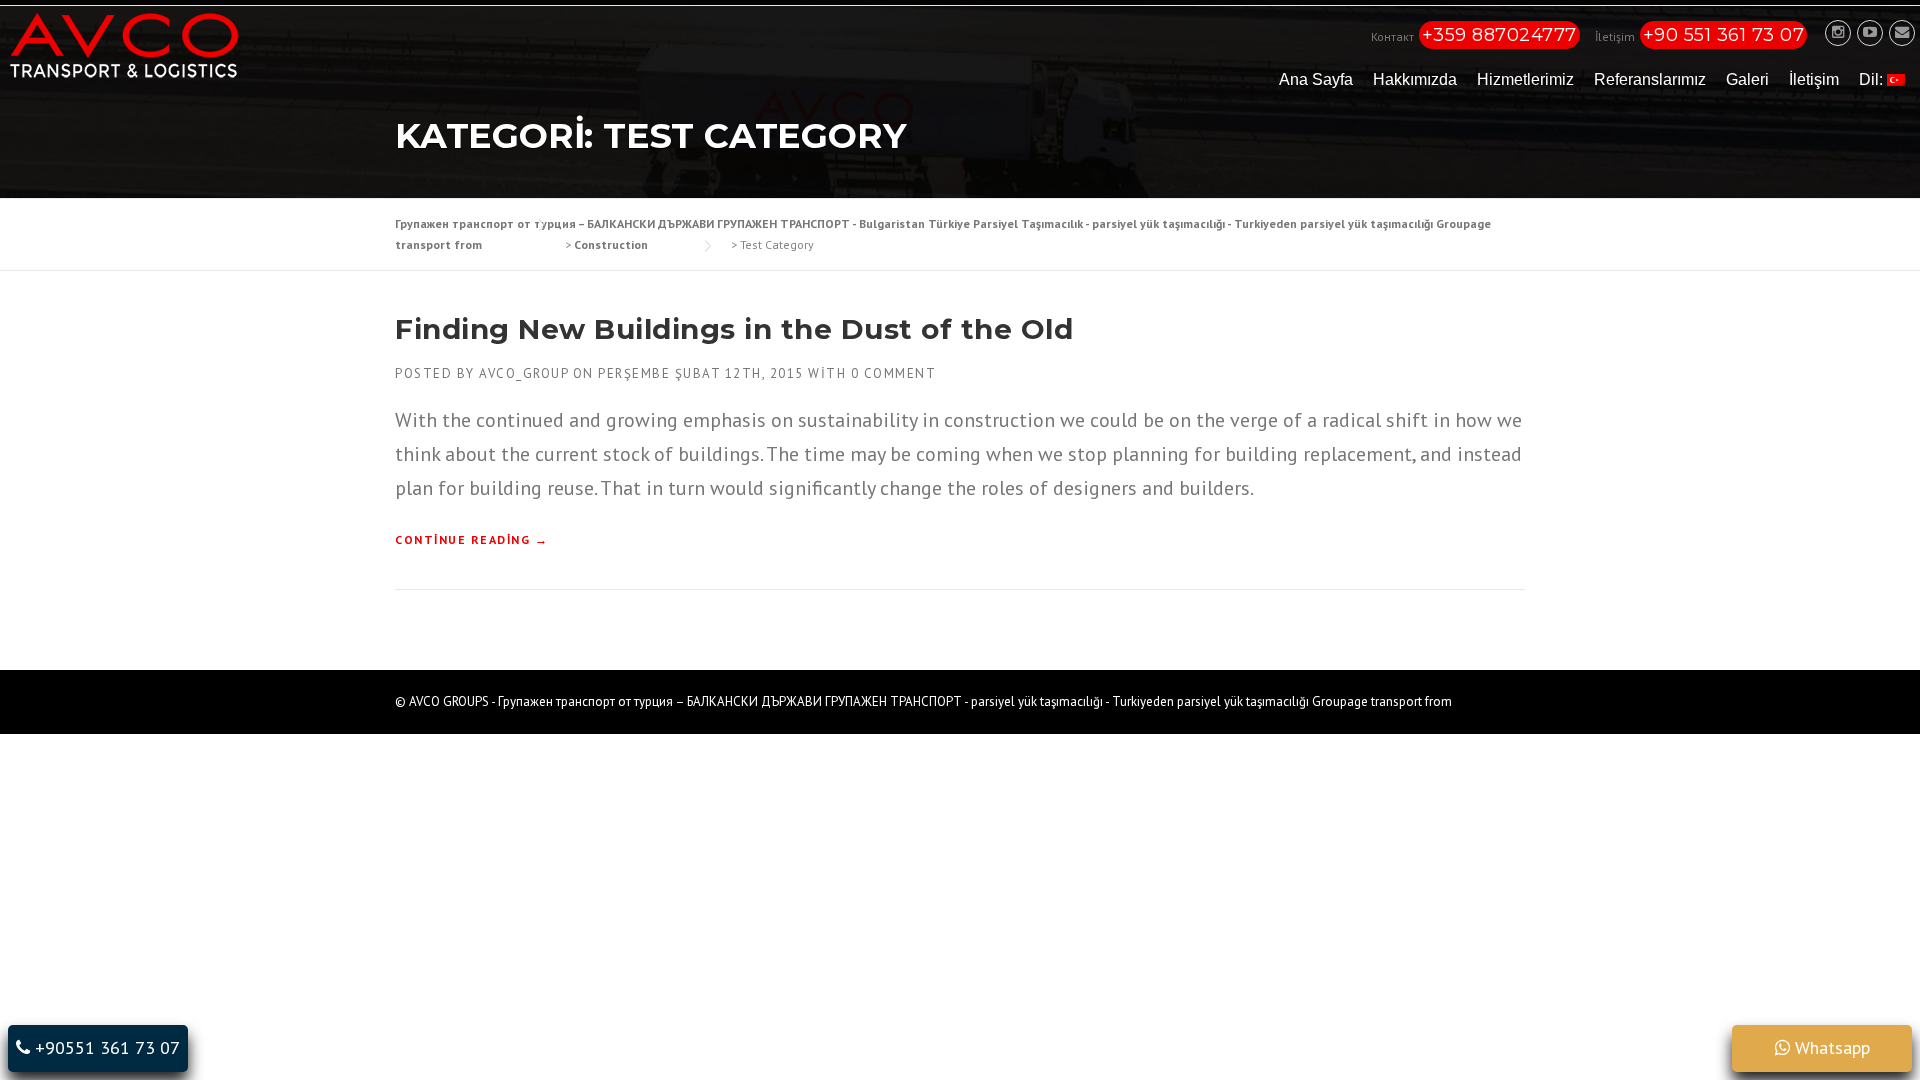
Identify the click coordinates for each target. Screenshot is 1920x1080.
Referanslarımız (1650, 79)
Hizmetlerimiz (1525, 79)
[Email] (1902, 32)
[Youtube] (1870, 32)
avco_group (523, 373)
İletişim (1814, 79)
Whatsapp (1830, 1047)
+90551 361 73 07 (105, 1047)
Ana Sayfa (1316, 79)
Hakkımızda (1415, 79)
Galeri (1747, 79)
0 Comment (894, 373)
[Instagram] (1838, 32)
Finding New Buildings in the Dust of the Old (734, 329)
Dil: (1873, 79)
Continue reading (471, 540)
